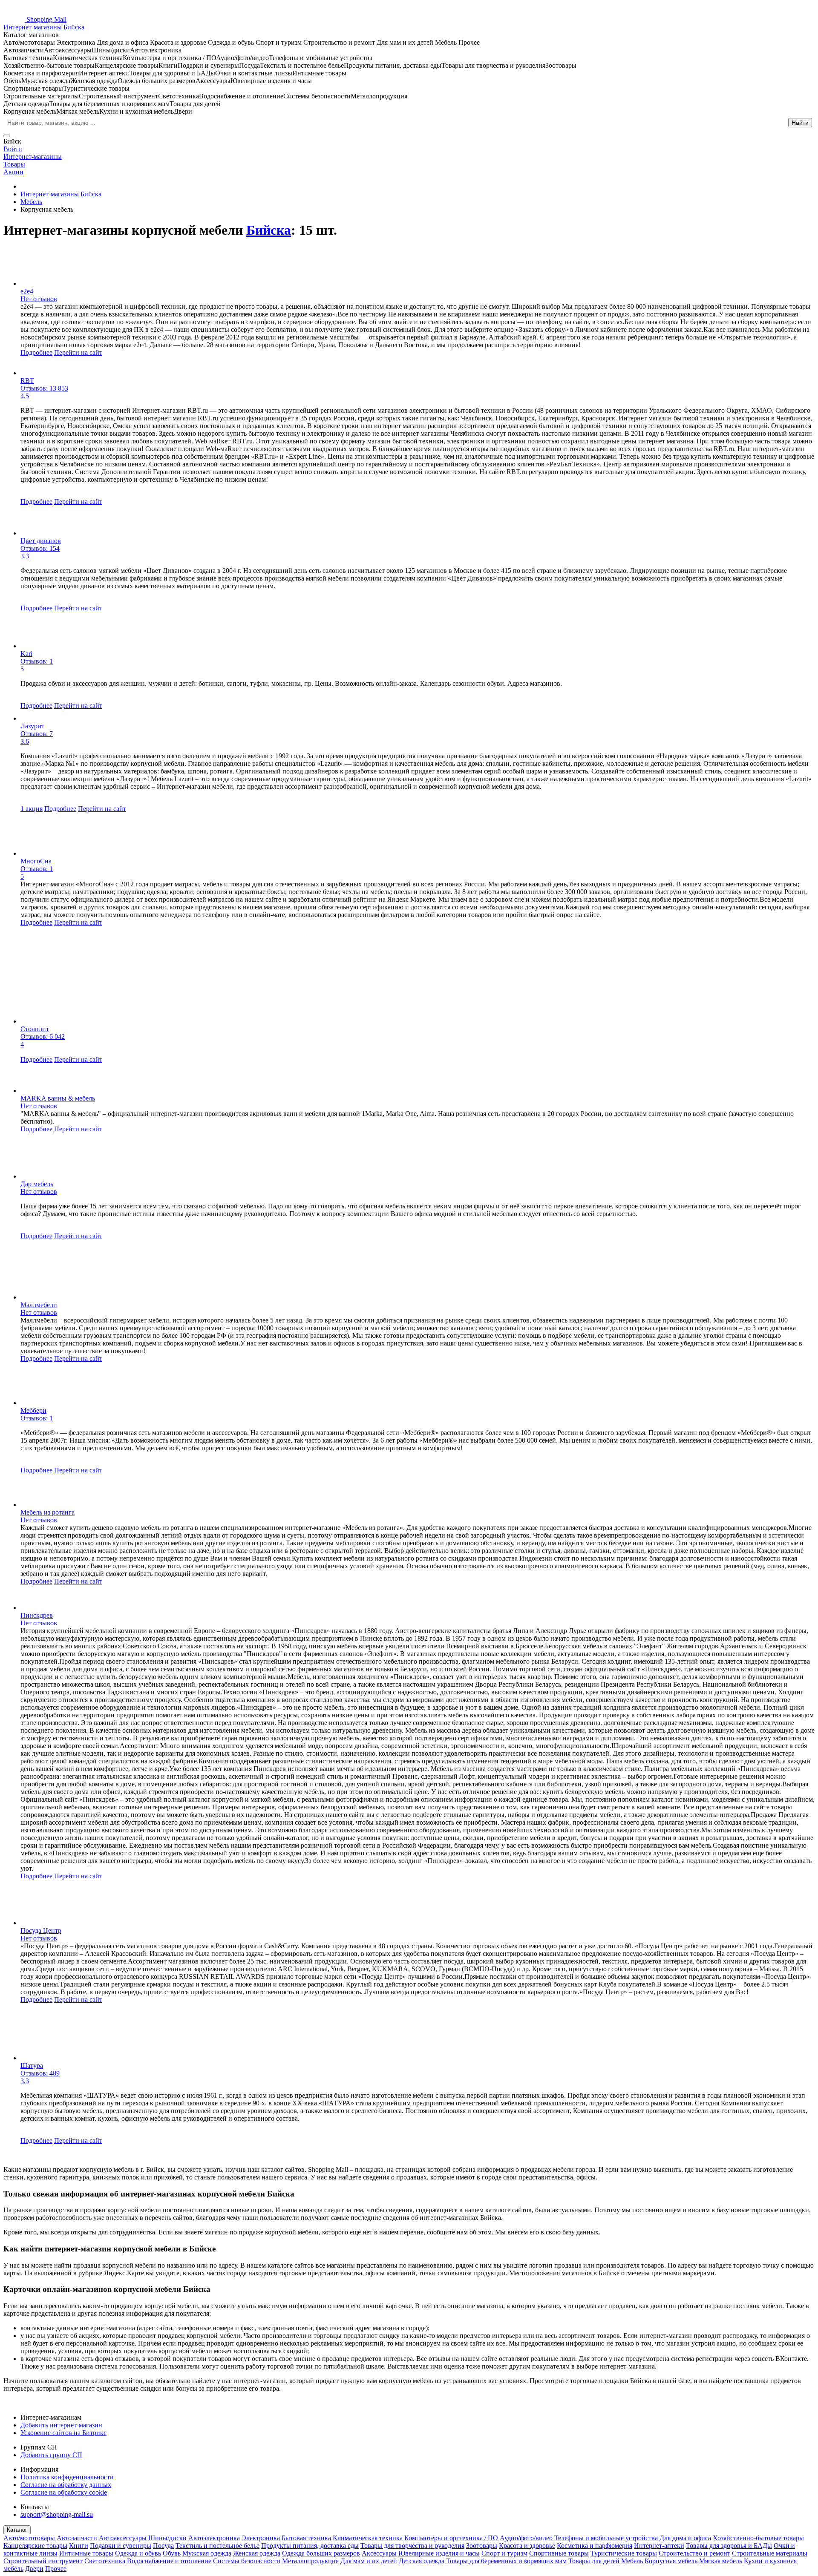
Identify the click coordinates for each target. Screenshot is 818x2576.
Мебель (632, 2561)
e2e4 (27, 291)
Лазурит (32, 726)
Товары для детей (594, 2561)
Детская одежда (422, 2561)
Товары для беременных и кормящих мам (506, 2561)
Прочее (56, 2569)
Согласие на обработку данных (66, 2485)
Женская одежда (257, 2553)
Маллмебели (39, 1305)
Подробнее (36, 352)
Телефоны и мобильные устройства (606, 2538)
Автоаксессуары (123, 2538)
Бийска (269, 230)
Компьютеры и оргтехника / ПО (451, 2538)
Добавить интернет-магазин (61, 2425)
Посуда (163, 2546)
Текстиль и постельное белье (217, 2546)
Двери (34, 2569)
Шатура (32, 2066)
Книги (79, 2546)
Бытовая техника (306, 2538)
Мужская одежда (207, 2553)
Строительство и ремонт (694, 2553)
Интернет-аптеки (659, 2546)
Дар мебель (37, 1184)
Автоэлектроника (214, 2538)
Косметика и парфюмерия (595, 2546)
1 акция (32, 809)
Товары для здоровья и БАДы (729, 2546)
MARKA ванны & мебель (58, 1098)
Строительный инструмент (43, 2561)
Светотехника (105, 2561)
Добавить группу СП (51, 2455)
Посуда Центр (41, 1931)
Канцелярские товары (35, 2546)
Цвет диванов (41, 541)
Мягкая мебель (721, 2561)
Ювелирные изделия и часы (439, 2553)
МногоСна (36, 861)
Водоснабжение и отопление (169, 2561)
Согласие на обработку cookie (64, 2492)
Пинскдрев (37, 1615)
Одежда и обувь (138, 2553)
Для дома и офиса (685, 2538)
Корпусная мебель (671, 2561)
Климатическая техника (368, 2538)
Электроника (261, 2538)
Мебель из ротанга (48, 1512)
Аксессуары (379, 2553)
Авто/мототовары (29, 2538)
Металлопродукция (310, 2561)
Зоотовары (482, 2546)
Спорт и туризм (504, 2553)
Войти (13, 149)
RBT (27, 381)
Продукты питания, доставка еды (310, 2546)
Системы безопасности (247, 2561)
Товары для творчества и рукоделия (412, 2546)
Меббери (33, 1410)
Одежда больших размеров (321, 2553)
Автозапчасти (77, 2538)
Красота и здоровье (527, 2546)
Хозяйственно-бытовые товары (758, 2538)
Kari (26, 654)
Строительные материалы (770, 2553)
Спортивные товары (559, 2553)
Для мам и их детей (369, 2561)
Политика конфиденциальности (67, 2477)
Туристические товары (624, 2553)
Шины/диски (167, 2538)
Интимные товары (86, 2553)
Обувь (172, 2553)
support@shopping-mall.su (57, 2514)
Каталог (17, 2530)
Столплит (35, 1029)
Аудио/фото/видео (526, 2538)
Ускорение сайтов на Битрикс (63, 2433)
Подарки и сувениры (121, 2546)
